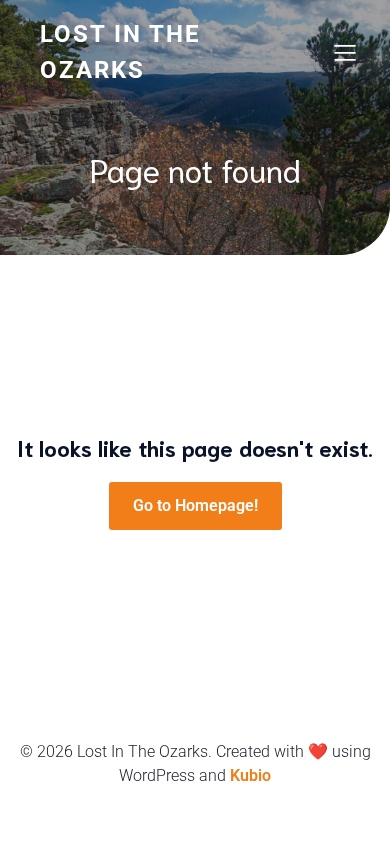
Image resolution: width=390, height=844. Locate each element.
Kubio (250, 775)
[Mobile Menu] (345, 52)
